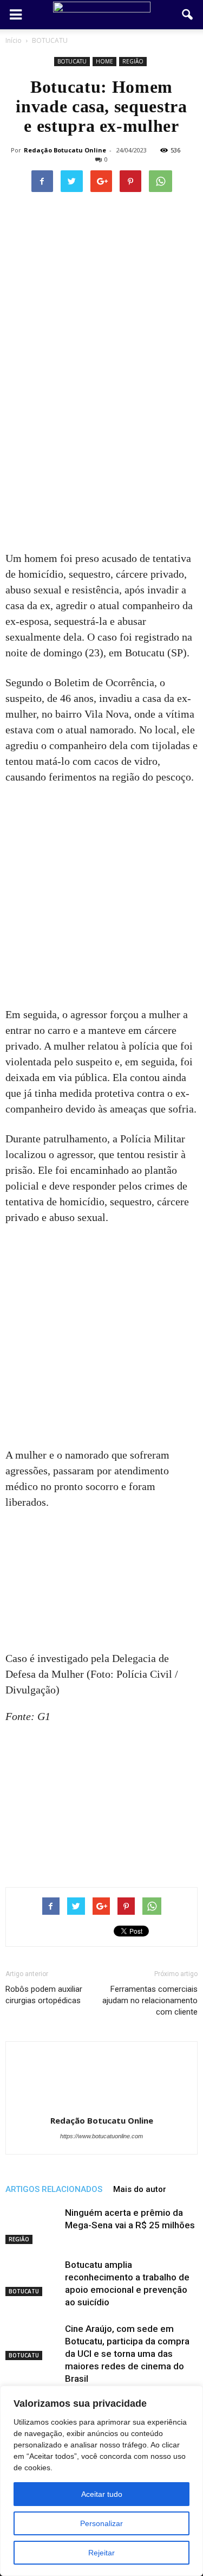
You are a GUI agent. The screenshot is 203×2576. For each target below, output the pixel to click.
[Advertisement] (101, 445)
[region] (101, 2481)
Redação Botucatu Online (65, 150)
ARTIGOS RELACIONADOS (54, 2189)
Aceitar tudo (102, 2494)
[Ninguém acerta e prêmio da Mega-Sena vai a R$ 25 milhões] (32, 2225)
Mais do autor (140, 2189)
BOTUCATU (72, 61)
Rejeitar (101, 2553)
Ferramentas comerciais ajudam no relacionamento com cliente (150, 2000)
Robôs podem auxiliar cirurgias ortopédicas (44, 1995)
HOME (104, 61)
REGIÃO (133, 61)
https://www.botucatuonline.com (101, 2136)
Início (14, 40)
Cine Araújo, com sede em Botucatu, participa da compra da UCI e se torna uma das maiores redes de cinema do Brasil (127, 2354)
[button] (188, 15)
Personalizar (101, 2523)
